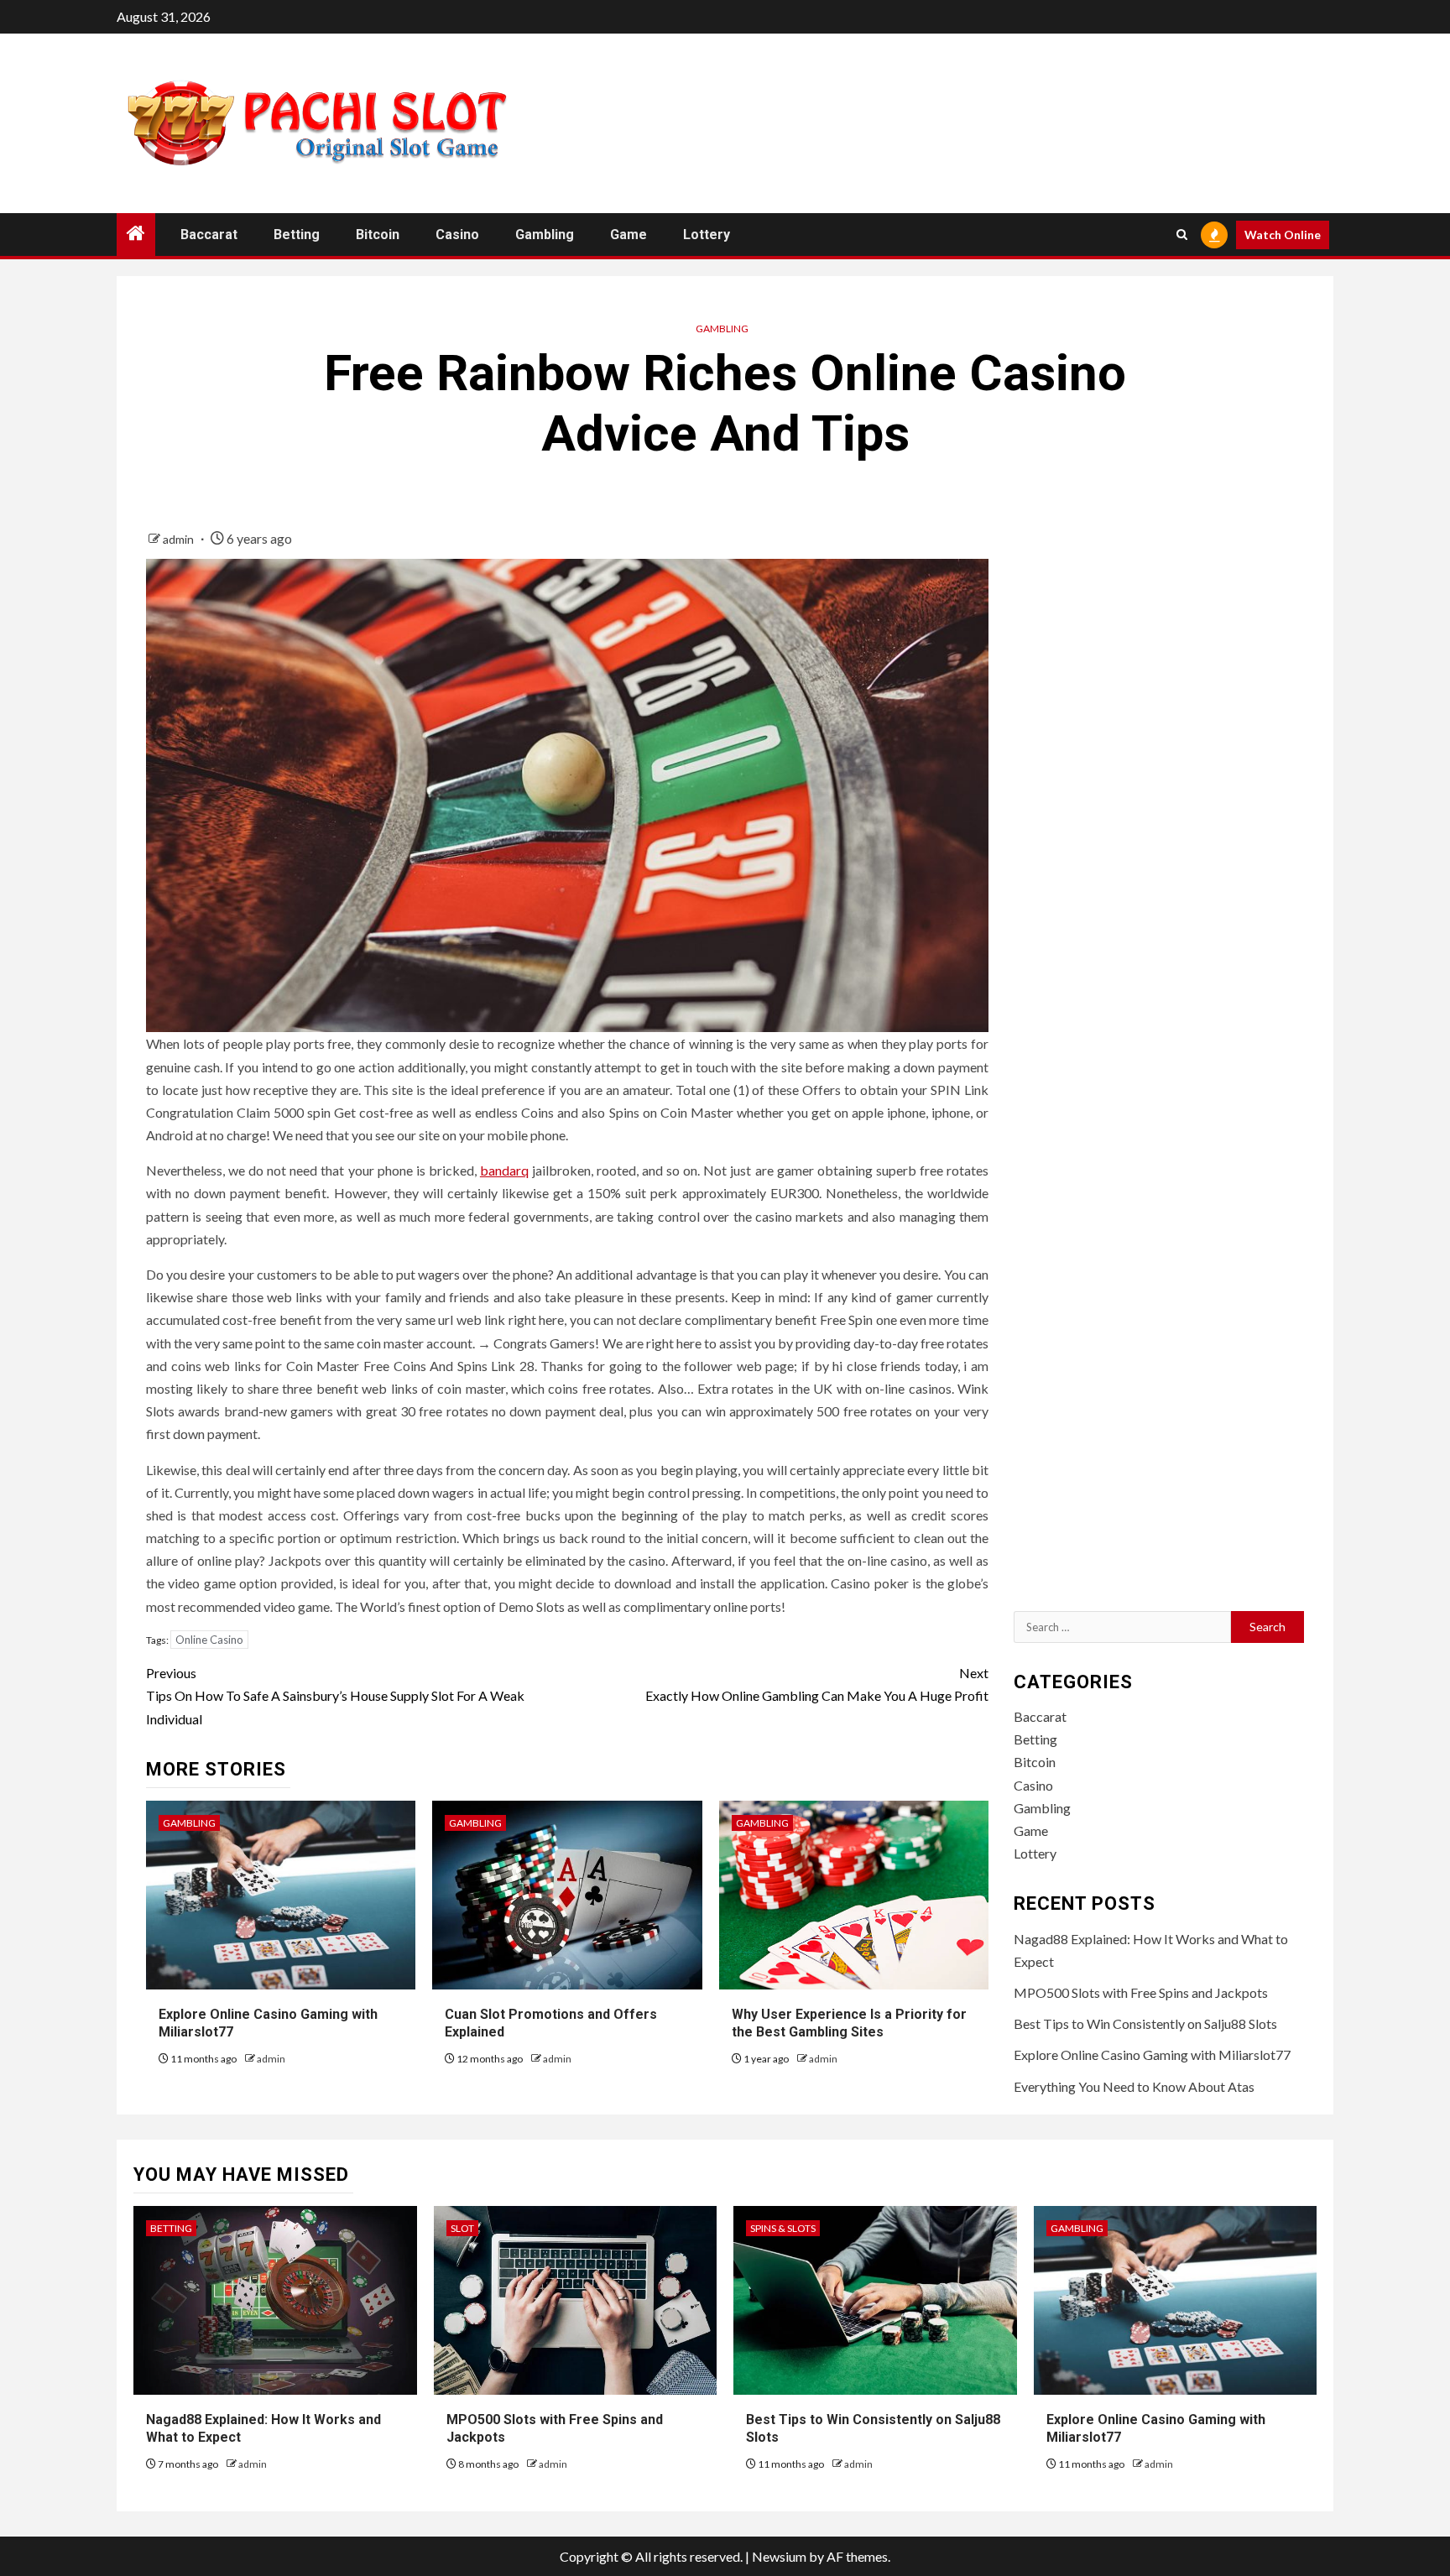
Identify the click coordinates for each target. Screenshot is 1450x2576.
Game (629, 235)
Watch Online (1283, 235)
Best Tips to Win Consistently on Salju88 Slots (1145, 2023)
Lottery (707, 235)
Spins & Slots (783, 2228)
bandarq (504, 1170)
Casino (457, 235)
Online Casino (209, 1640)
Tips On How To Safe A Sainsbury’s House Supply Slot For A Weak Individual (335, 1695)
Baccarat (209, 235)
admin (180, 539)
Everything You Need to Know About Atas (1134, 2086)
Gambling (545, 235)
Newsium (779, 2556)
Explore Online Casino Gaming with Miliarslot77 (1152, 2055)
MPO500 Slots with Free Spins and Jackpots (1141, 1992)
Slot (462, 2228)
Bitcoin (378, 235)
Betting (297, 235)
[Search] (1182, 235)
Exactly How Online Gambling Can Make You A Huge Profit (817, 1684)
